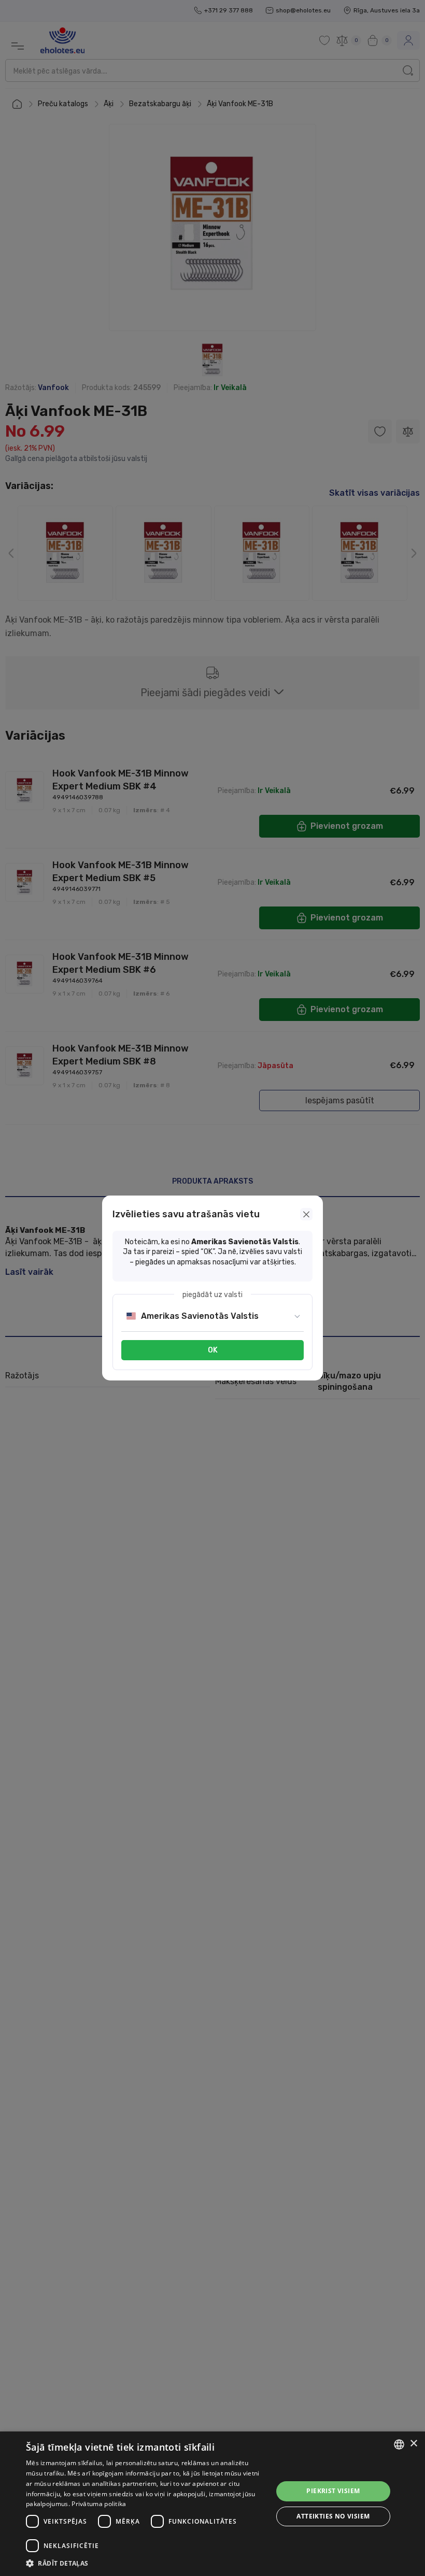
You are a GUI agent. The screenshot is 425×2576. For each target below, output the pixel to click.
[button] (146, 2563)
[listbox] (399, 2444)
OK (213, 1350)
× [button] (413, 2444)
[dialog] (212, 2504)
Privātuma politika (99, 2504)
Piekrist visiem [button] (333, 2491)
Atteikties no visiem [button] (333, 2516)
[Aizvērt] (306, 1214)
